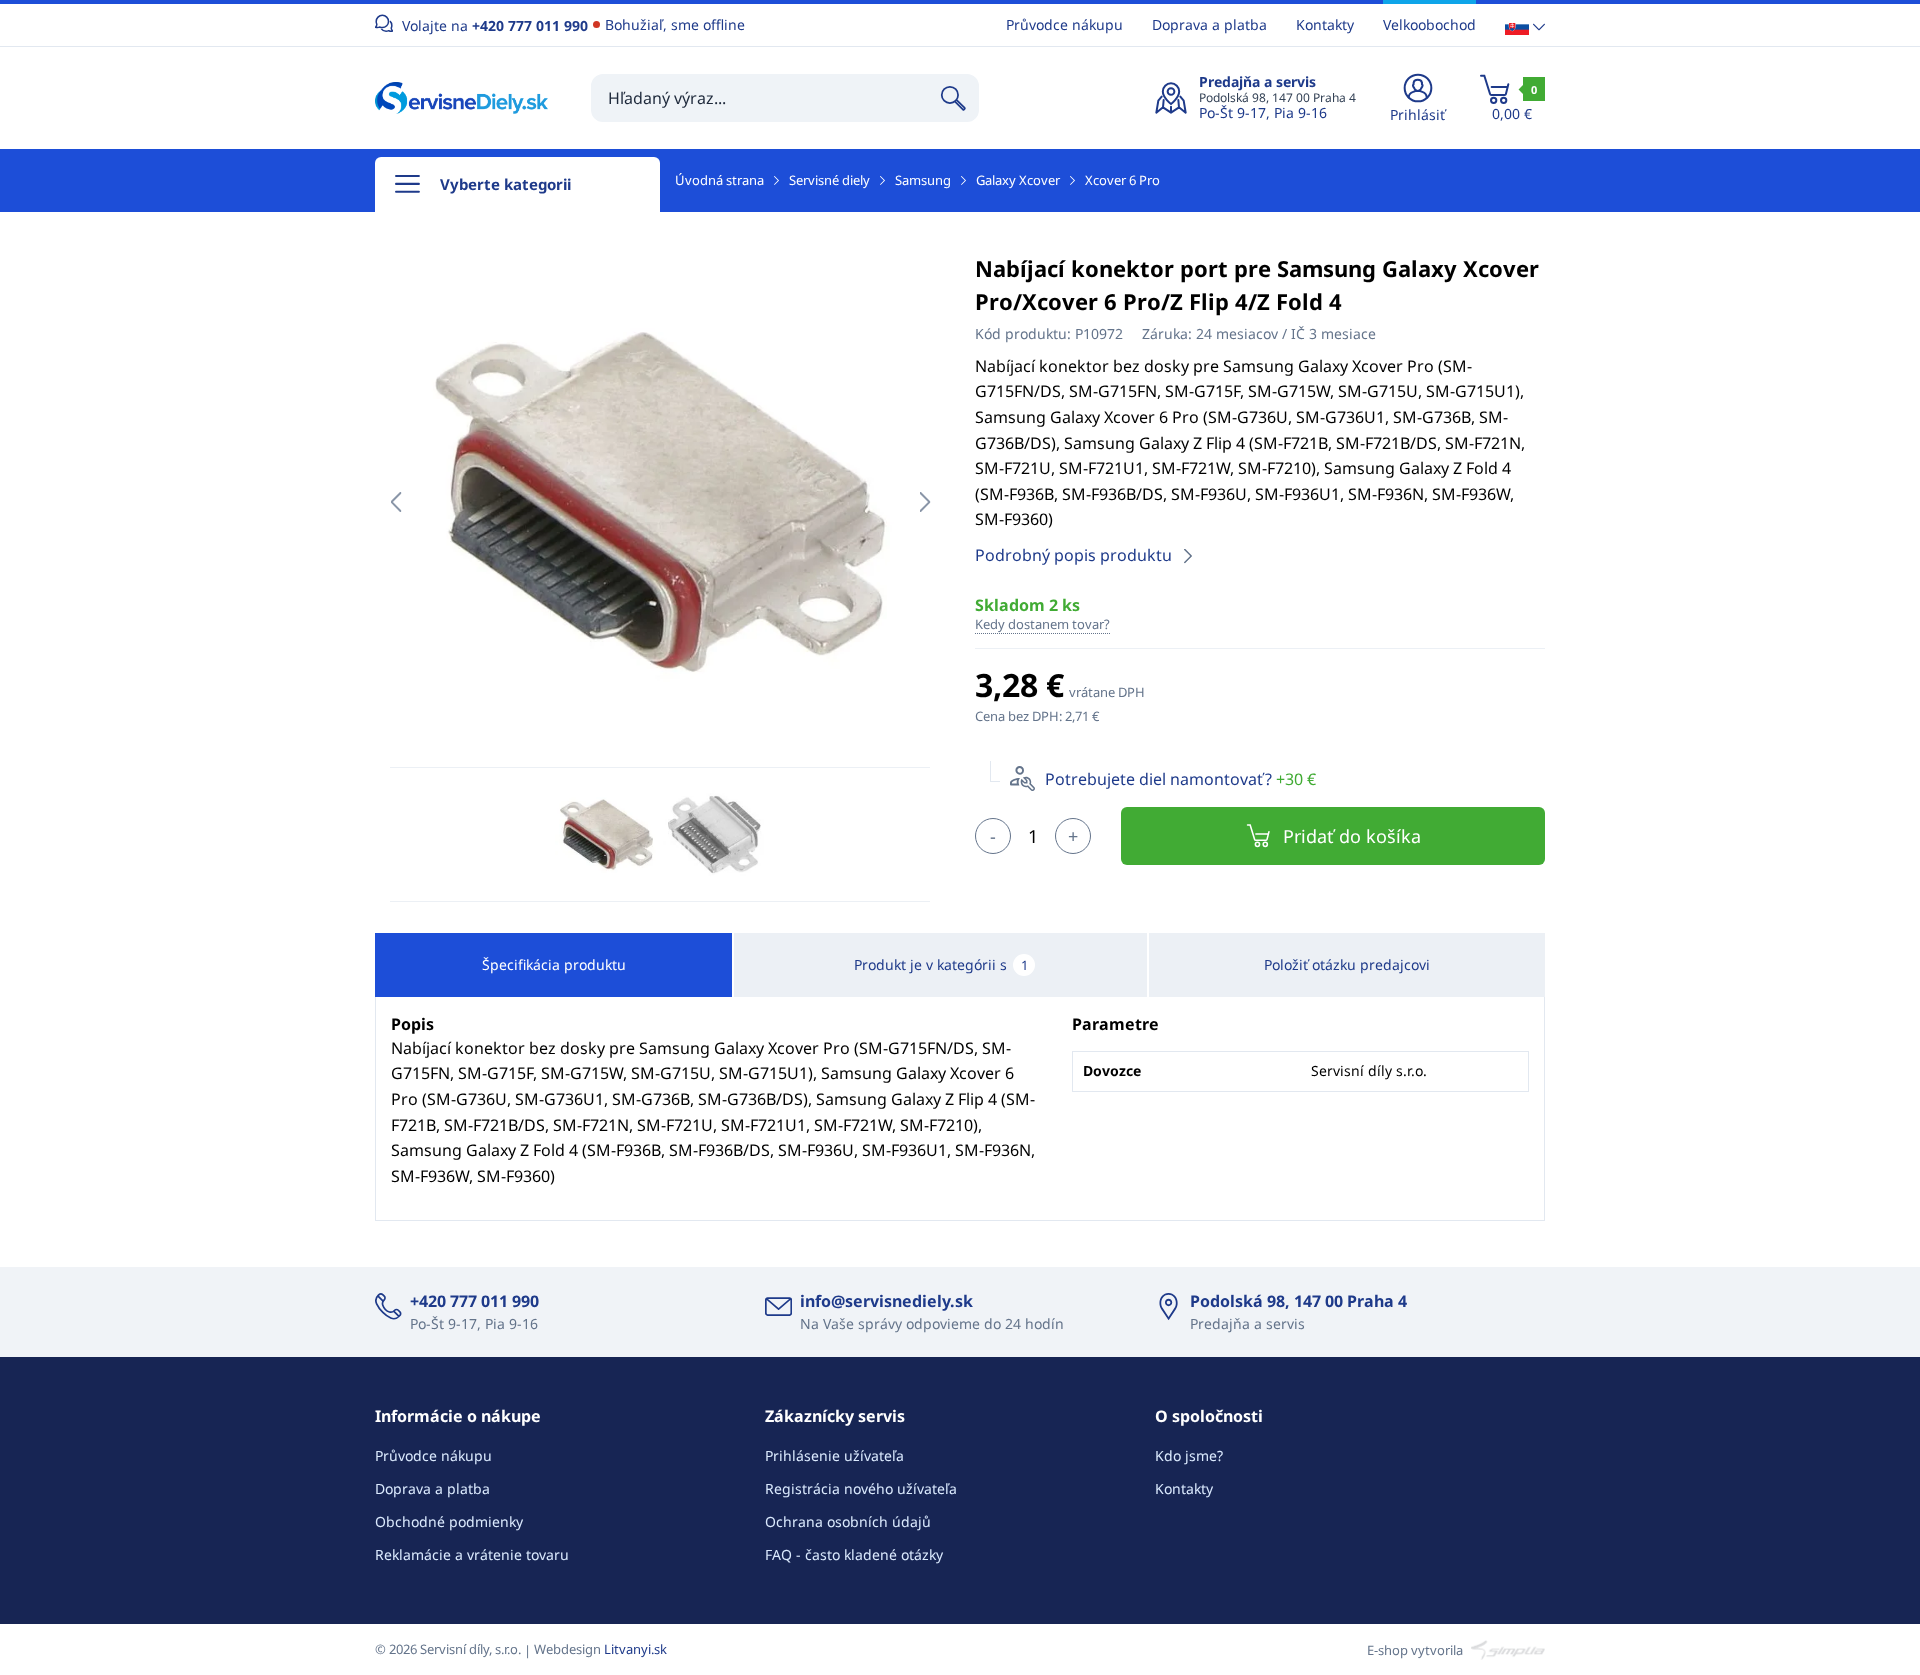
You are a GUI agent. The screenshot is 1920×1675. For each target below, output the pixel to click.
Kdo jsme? (1189, 1455)
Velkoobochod (1429, 24)
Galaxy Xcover (1018, 180)
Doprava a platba (1209, 24)
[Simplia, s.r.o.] (1505, 1649)
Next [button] (924, 502)
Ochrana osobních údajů (848, 1521)
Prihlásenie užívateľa (834, 1455)
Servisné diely (829, 180)
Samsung (923, 180)
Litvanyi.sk (635, 1649)
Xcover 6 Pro (1122, 180)
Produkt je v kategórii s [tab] (941, 964)
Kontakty (1325, 24)
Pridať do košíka (1352, 836)
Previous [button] (395, 502)
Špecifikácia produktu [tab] (554, 964)
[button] (1525, 25)
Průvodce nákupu (1064, 24)
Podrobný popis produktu (1073, 555)
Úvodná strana (719, 180)
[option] (660, 502)
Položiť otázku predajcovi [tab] (1347, 964)
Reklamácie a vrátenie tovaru (472, 1554)
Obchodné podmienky (449, 1521)
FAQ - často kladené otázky (854, 1554)
